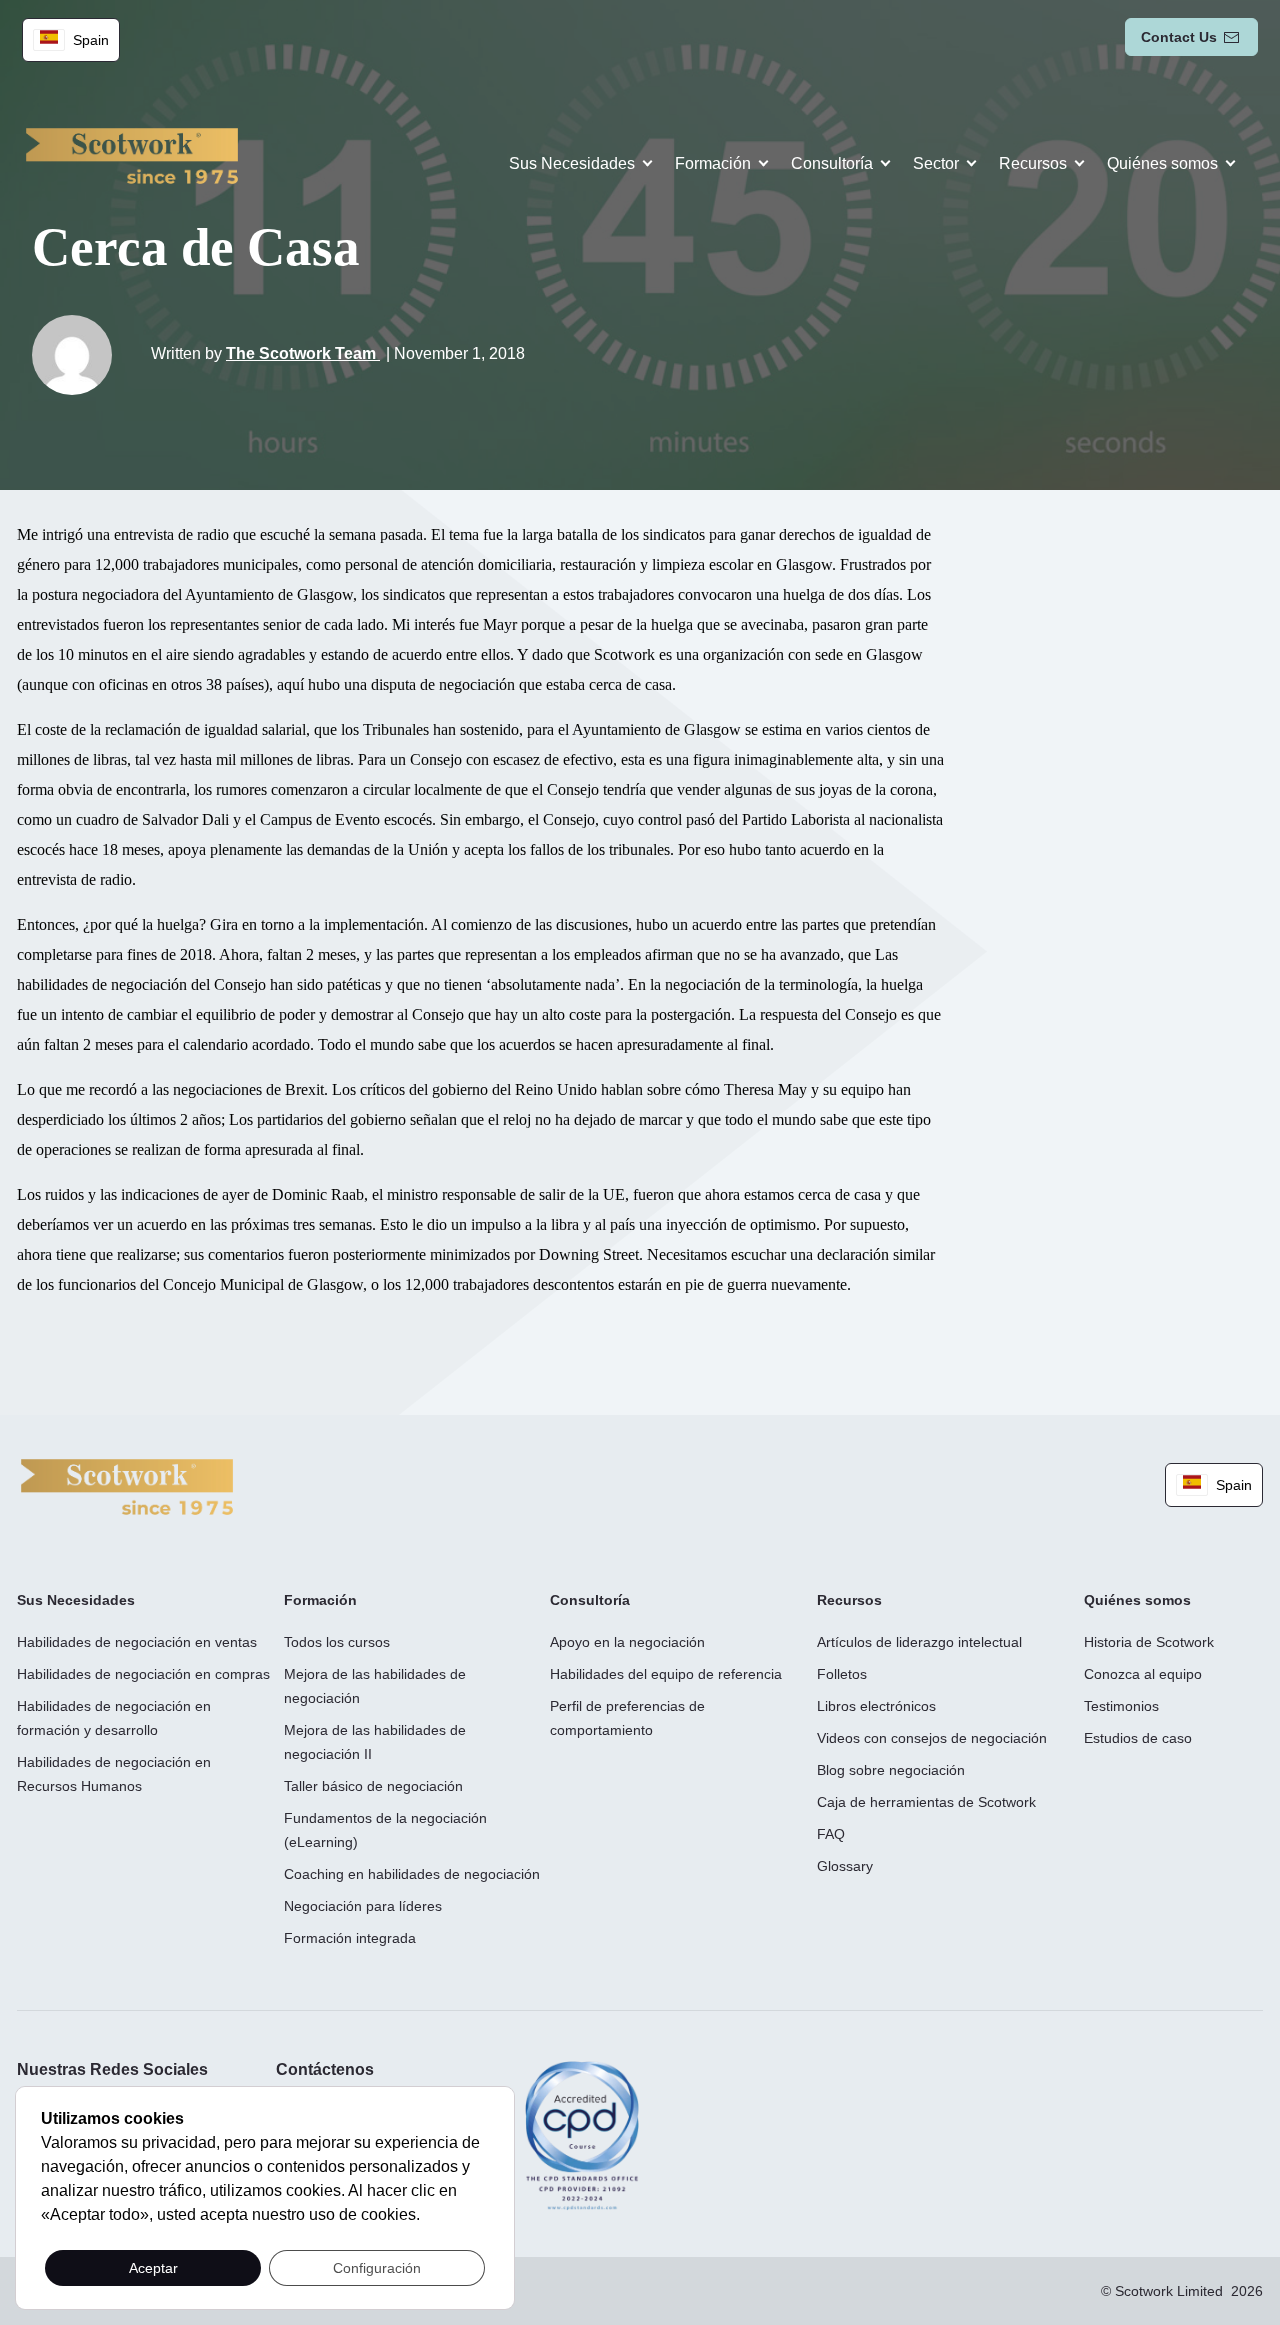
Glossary (845, 1866)
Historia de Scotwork (1149, 1642)
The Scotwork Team (303, 353)
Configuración (377, 2268)
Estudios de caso (1138, 1738)
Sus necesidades (572, 163)
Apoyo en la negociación (627, 1642)
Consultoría (832, 163)
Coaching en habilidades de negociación (412, 1874)
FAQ (831, 1834)
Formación (713, 163)
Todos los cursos (337, 1642)
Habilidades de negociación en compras (143, 1674)
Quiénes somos (1162, 163)
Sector (936, 163)
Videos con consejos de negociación (932, 1738)
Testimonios (1121, 1706)
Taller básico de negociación (373, 1786)
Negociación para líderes (363, 1906)
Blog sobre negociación (891, 1770)
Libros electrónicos (876, 1706)
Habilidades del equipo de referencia (666, 1674)
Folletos (842, 1674)
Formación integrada (350, 1938)
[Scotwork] (127, 1485)
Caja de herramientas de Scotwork (926, 1802)
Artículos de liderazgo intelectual (919, 1642)
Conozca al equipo (1143, 1674)
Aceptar (153, 2268)
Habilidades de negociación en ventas (137, 1642)
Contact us (1179, 37)
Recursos (1033, 163)
